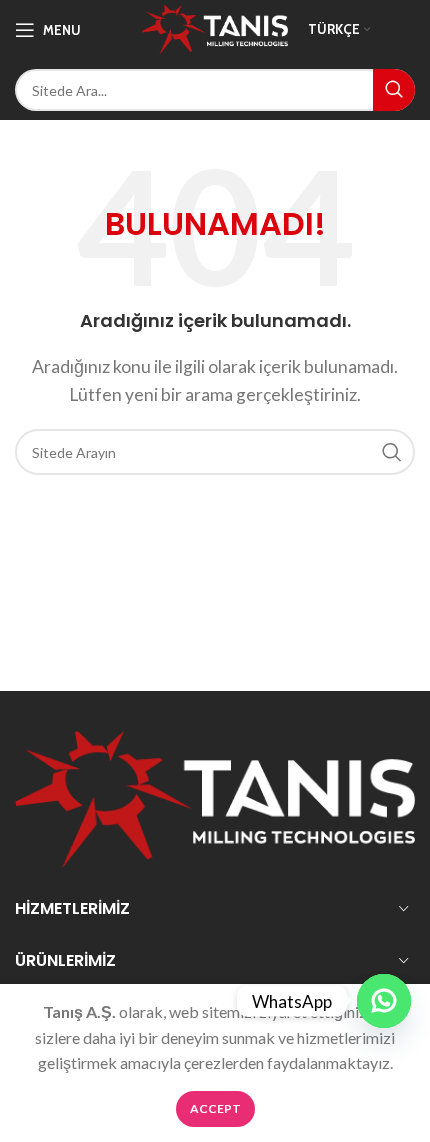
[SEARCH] (394, 90)
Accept (215, 1108)
